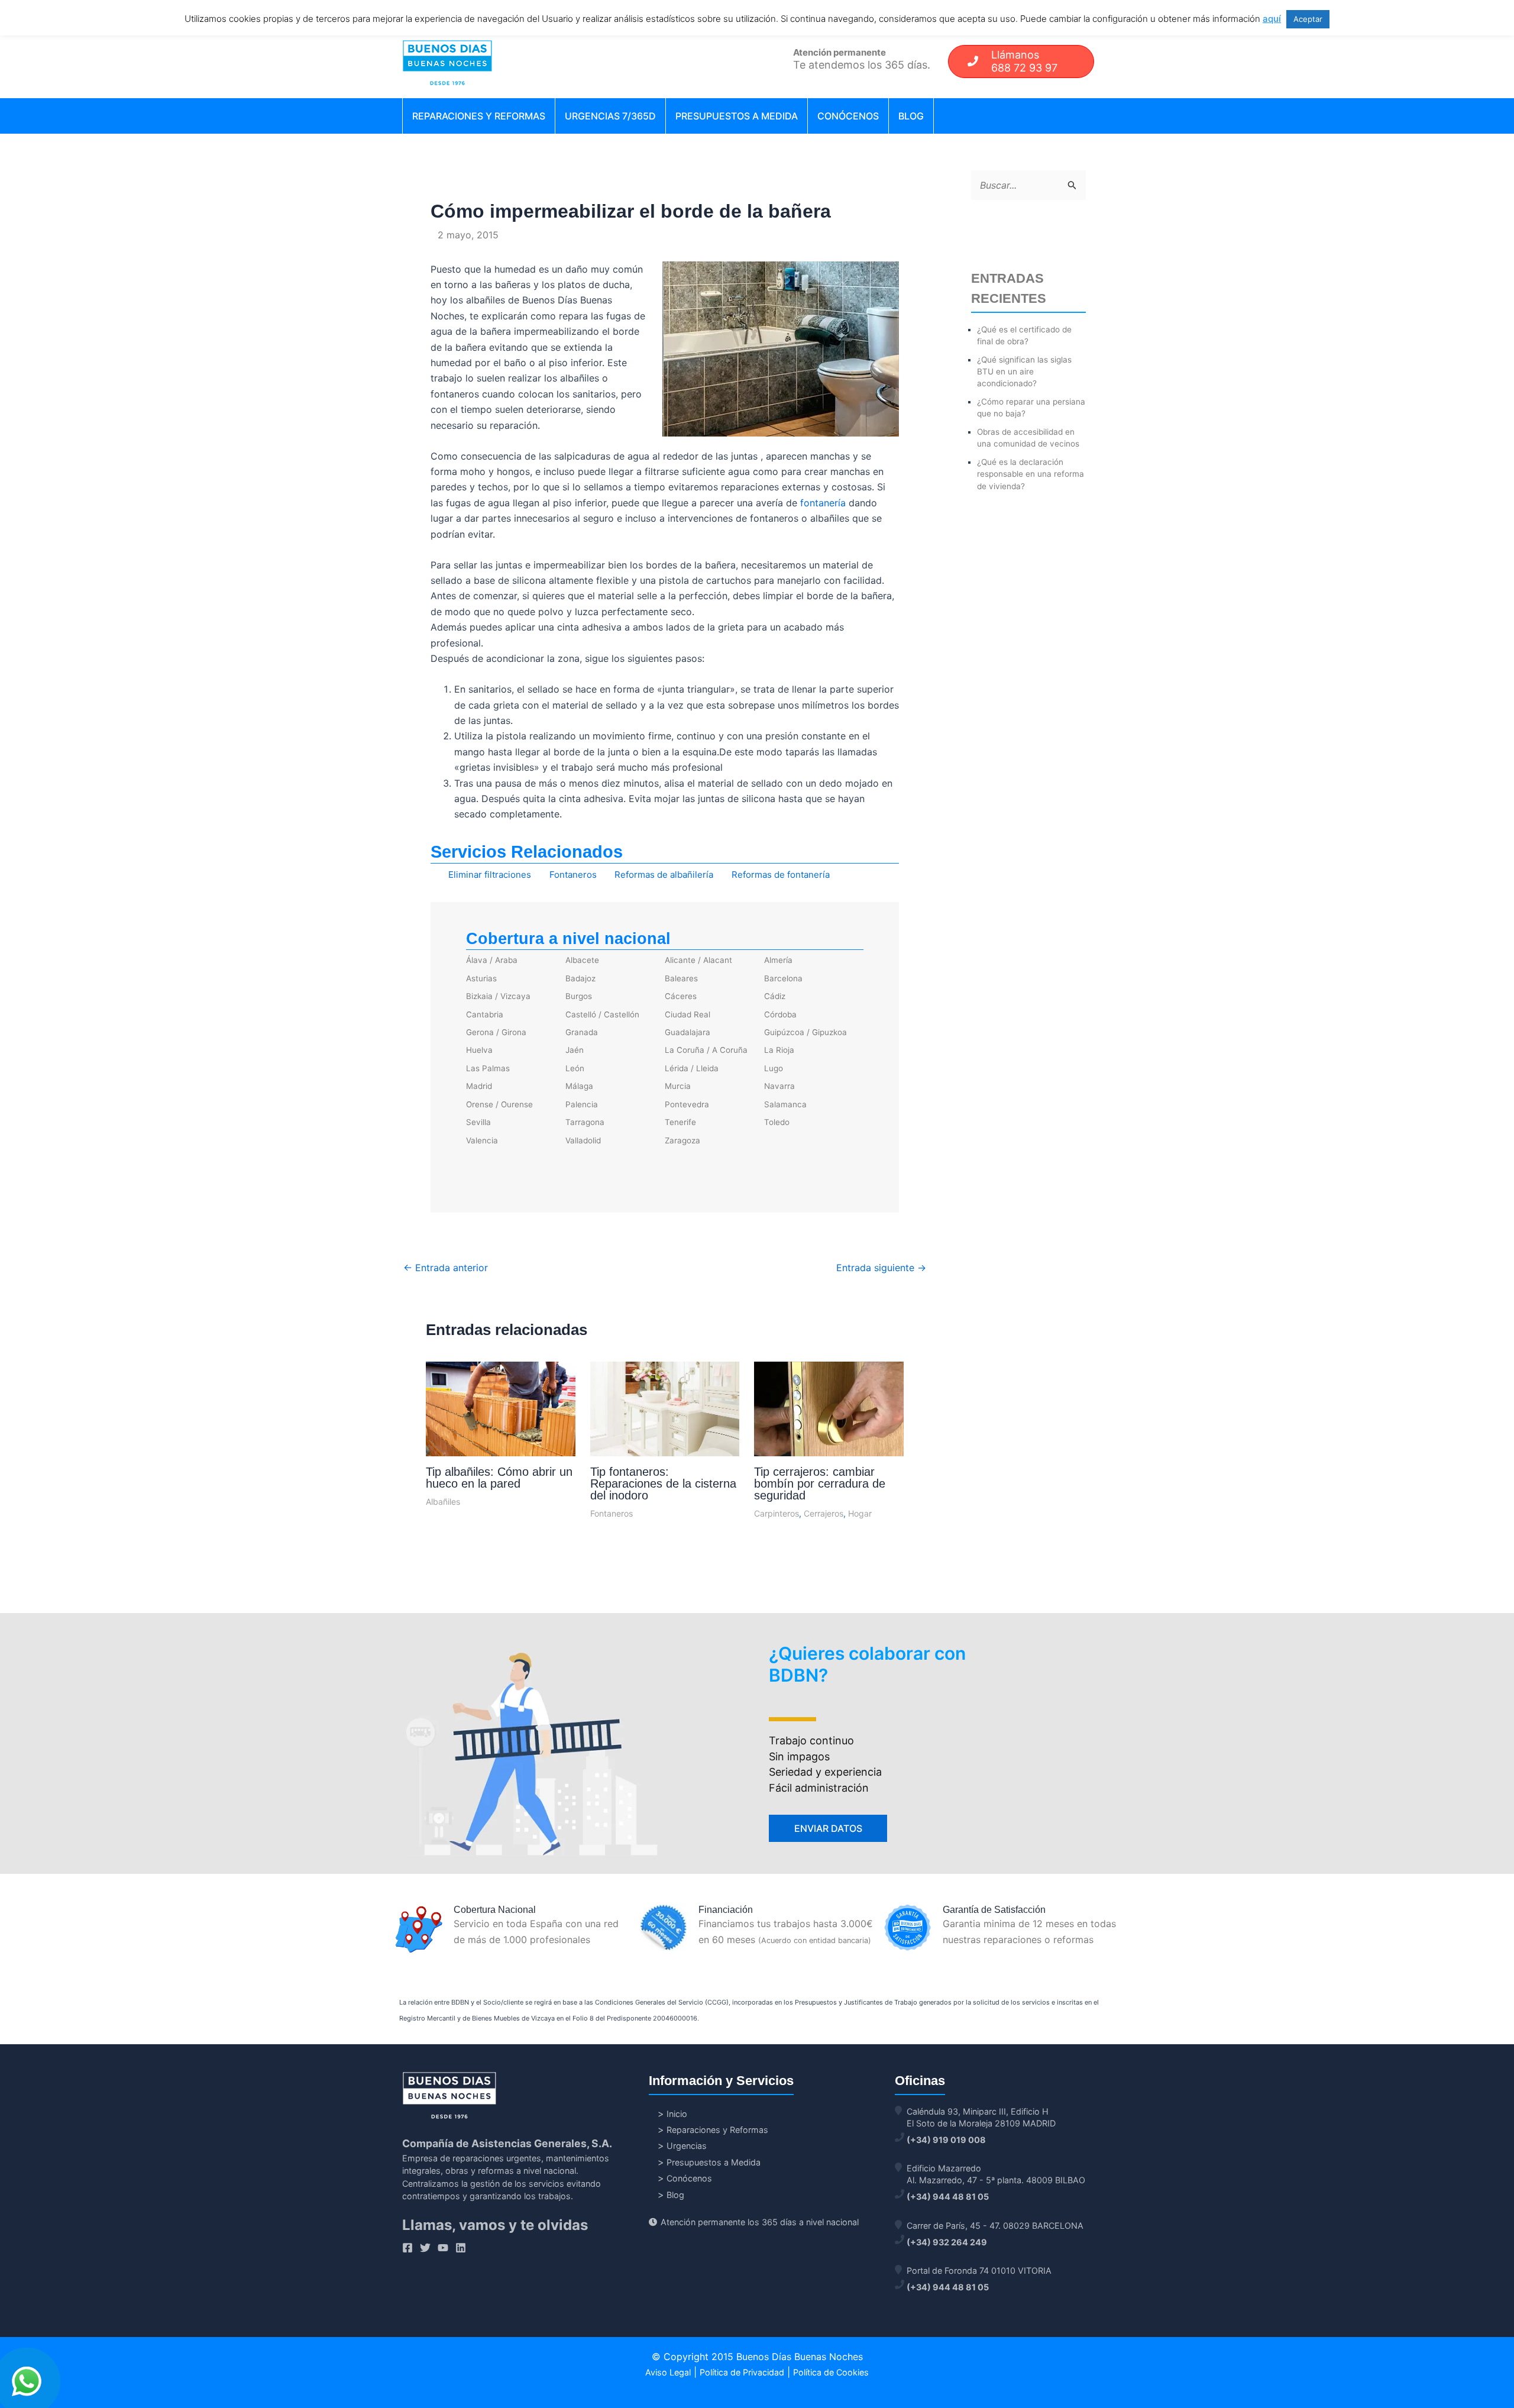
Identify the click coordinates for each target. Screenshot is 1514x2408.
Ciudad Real (688, 1014)
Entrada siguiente (881, 1268)
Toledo (777, 1122)
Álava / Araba (492, 960)
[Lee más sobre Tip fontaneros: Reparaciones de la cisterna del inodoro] (665, 1423)
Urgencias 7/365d (610, 116)
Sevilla (478, 1122)
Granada (582, 1032)
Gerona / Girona (496, 1032)
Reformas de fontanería (781, 875)
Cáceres (681, 996)
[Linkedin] (461, 2248)
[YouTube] (443, 2248)
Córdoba (780, 1014)
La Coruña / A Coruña (706, 1050)
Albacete (582, 960)
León (575, 1068)
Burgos (579, 996)
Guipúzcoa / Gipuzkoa (805, 1032)
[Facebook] (407, 2248)
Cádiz (775, 996)
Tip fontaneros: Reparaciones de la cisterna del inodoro (663, 1483)
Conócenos (848, 116)
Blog (911, 116)
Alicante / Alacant (698, 960)
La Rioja (779, 1050)
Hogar (860, 1513)
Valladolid (583, 1140)
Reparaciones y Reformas (479, 116)
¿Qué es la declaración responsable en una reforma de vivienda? (1031, 474)
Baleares (681, 978)
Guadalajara (688, 1032)
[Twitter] (425, 2248)
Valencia (482, 1140)
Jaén (575, 1050)
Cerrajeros (824, 1513)
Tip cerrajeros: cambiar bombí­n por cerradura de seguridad (820, 1483)
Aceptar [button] (1308, 19)
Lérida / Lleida (692, 1068)
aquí (1272, 19)
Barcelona (783, 978)
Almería (778, 960)
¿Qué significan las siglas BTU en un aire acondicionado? (1024, 372)
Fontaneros (573, 875)
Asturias (481, 978)
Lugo (774, 1068)
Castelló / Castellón (602, 1014)
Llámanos (1024, 61)
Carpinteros (777, 1513)
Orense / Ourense (499, 1104)
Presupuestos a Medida (737, 116)
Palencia (582, 1104)
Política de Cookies (831, 2372)
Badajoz (580, 978)
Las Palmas (488, 1068)
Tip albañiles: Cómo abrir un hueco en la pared (499, 1478)
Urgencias (687, 2146)
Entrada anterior (446, 1268)
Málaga (579, 1086)
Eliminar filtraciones (490, 875)
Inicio (677, 2114)
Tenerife (680, 1122)
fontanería (823, 503)
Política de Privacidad (742, 2372)
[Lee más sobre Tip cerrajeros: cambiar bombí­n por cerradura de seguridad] (829, 1424)
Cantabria (485, 1014)
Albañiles (443, 1502)
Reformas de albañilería (664, 875)
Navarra (779, 1086)
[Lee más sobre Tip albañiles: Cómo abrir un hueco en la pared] (501, 1410)
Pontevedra (687, 1104)
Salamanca (785, 1104)
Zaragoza (682, 1140)
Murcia (678, 1086)
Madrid (479, 1086)
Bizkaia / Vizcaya (498, 996)
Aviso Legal (668, 2372)
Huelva (479, 1050)
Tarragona (585, 1122)
